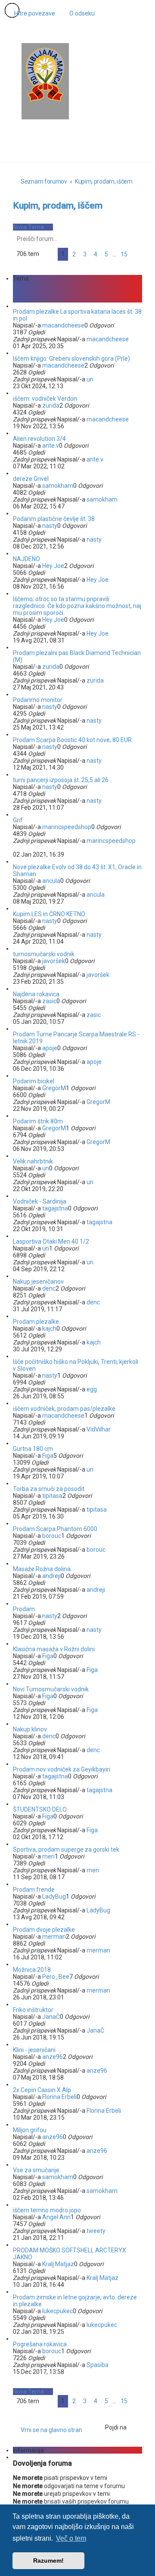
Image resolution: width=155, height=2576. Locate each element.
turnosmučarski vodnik (44, 954)
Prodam (24, 1609)
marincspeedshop (67, 827)
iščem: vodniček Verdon (45, 399)
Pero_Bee (56, 1977)
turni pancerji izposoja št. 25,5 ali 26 (61, 780)
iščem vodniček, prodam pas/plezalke (64, 1409)
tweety (96, 2231)
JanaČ (51, 2017)
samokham (58, 486)
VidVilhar (99, 1429)
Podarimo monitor (38, 700)
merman (54, 1937)
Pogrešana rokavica (40, 2344)
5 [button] (106, 254)
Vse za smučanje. (37, 2170)
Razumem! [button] (48, 2560)
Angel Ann (56, 2217)
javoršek (54, 961)
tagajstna (55, 1208)
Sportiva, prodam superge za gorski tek (66, 1849)
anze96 (53, 2057)
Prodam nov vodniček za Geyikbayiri (62, 1769)
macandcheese (63, 325)
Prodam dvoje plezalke (44, 1930)
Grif (18, 820)
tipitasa (52, 1496)
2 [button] (74, 254)
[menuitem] (78, 13)
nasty (50, 526)
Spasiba (98, 2365)
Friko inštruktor (33, 2010)
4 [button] (96, 254)
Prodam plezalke (36, 1322)
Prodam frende (34, 1890)
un (90, 379)
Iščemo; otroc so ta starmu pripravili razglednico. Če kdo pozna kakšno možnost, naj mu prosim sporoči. (77, 606)
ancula (51, 881)
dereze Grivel (31, 479)
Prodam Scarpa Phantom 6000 (55, 1529)
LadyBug (54, 1896)
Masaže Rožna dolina (42, 1569)
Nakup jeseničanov (38, 1282)
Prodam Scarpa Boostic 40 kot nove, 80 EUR (72, 740)
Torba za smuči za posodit (49, 1489)
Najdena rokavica (36, 994)
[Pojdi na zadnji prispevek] (133, 339)
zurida (51, 405)
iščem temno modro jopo (47, 2210)
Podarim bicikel (34, 1081)
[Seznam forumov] (45, 75)
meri (48, 1856)
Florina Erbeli (59, 2097)
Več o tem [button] (71, 2538)
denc (49, 1288)
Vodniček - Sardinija (40, 1201)
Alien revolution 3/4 (39, 439)
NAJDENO (26, 559)
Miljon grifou (30, 2130)
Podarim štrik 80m (38, 1121)
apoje (50, 1048)
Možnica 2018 (32, 1970)
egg (92, 1389)
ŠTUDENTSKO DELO (40, 1809)
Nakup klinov (30, 1729)
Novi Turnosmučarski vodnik (51, 1689)
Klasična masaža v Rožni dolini (54, 1649)
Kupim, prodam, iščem (58, 206)
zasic (49, 1001)
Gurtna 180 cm (33, 1449)
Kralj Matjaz (58, 2264)
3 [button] (85, 254)
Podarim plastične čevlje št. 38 (54, 519)
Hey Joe (53, 566)
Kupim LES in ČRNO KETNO (49, 914)
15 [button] (124, 254)
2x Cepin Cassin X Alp (42, 2090)
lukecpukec (57, 2311)
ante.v (51, 446)
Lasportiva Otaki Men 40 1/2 (51, 1241)
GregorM (54, 1088)
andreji (51, 1576)
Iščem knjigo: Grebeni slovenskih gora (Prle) (71, 359)
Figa (48, 1456)
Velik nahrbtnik (33, 1161)
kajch (49, 1329)
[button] (48, 254)
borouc (52, 1536)
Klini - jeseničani (34, 2050)
